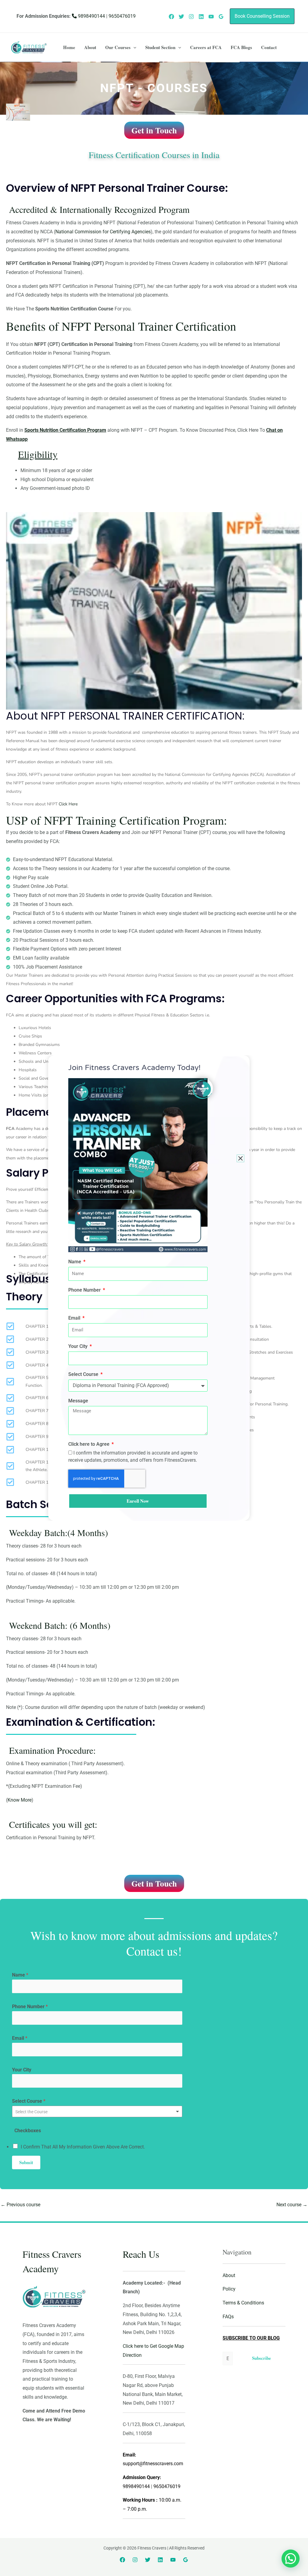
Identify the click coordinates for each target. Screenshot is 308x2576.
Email (75, 1318)
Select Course (84, 1374)
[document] (154, 1288)
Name (75, 1262)
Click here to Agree (89, 1444)
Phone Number (85, 1290)
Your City (79, 1346)
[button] (240, 1158)
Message (78, 1401)
